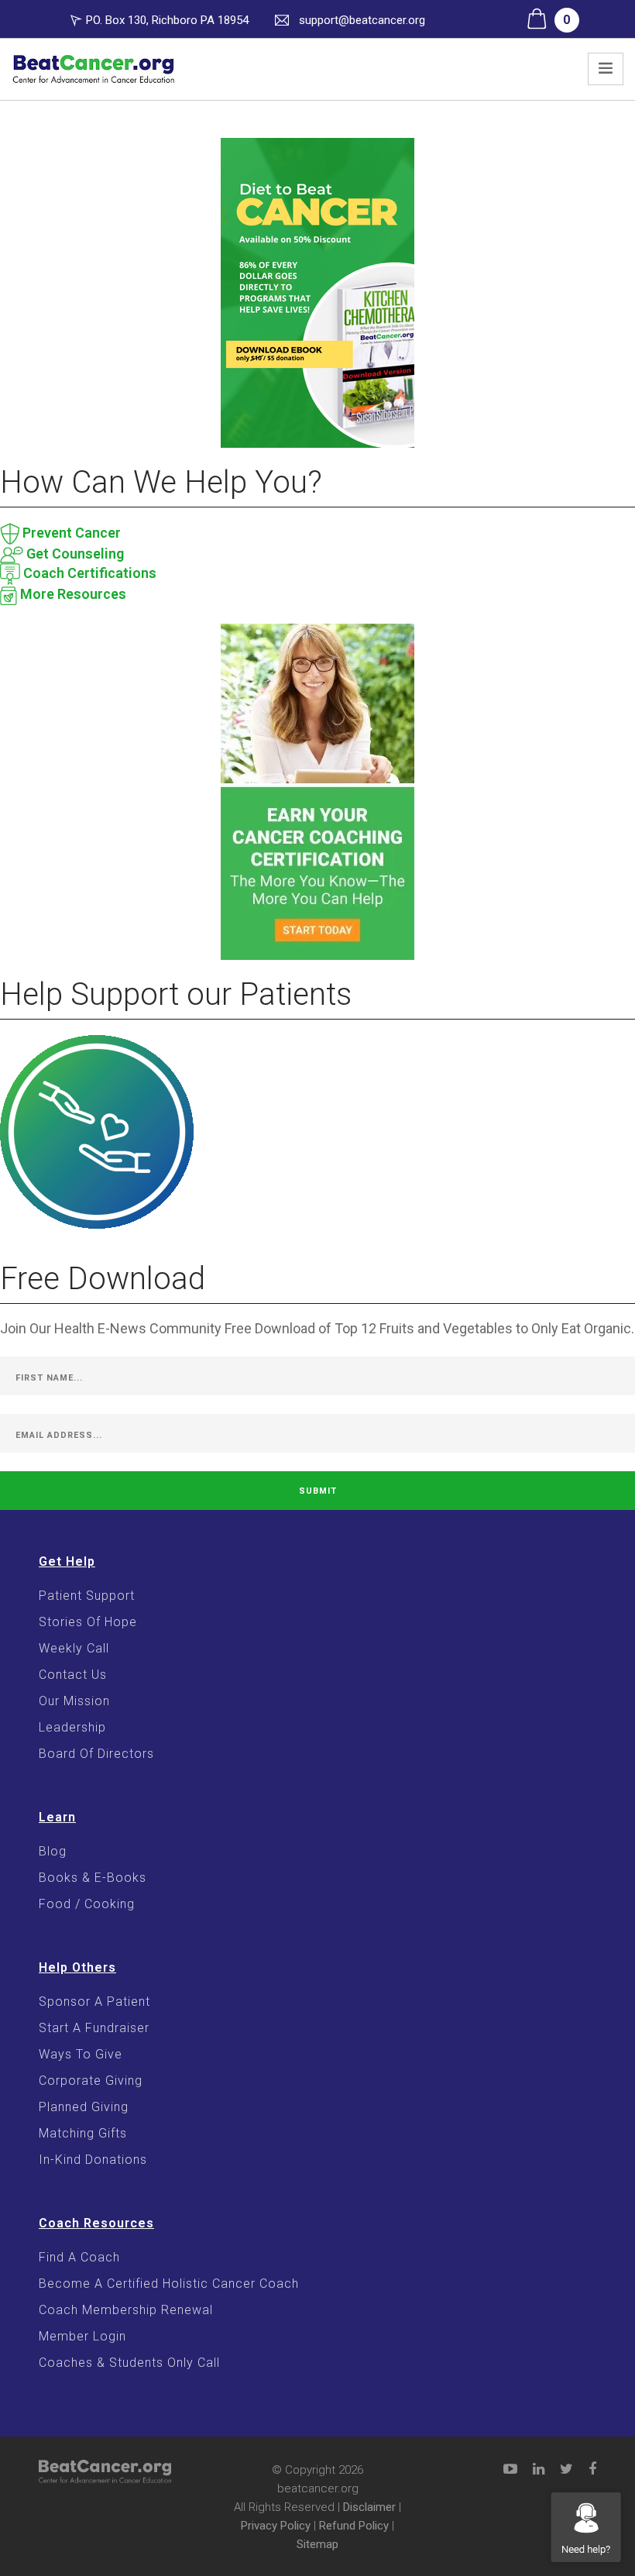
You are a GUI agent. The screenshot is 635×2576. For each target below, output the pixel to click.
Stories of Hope (88, 1622)
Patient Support (87, 1596)
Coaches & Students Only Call (129, 2363)
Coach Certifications (88, 573)
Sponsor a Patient (94, 2002)
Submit (318, 1491)
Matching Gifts (83, 2133)
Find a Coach (79, 2257)
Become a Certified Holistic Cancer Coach (169, 2284)
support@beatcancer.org (362, 20)
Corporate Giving (91, 2081)
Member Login (82, 2336)
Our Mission (74, 1701)
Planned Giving (84, 2107)
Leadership (72, 1727)
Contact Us (73, 1675)
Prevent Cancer (70, 533)
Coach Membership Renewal (126, 2310)
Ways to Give (81, 2054)
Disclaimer (369, 2507)
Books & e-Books (93, 1878)
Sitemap (317, 2544)
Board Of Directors (96, 1754)
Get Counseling (74, 554)
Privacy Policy (276, 2526)
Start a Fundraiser (94, 2028)
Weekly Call (74, 1648)
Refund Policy (354, 2526)
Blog (53, 1851)
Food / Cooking (87, 1904)
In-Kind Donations (93, 2160)
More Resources (72, 594)
